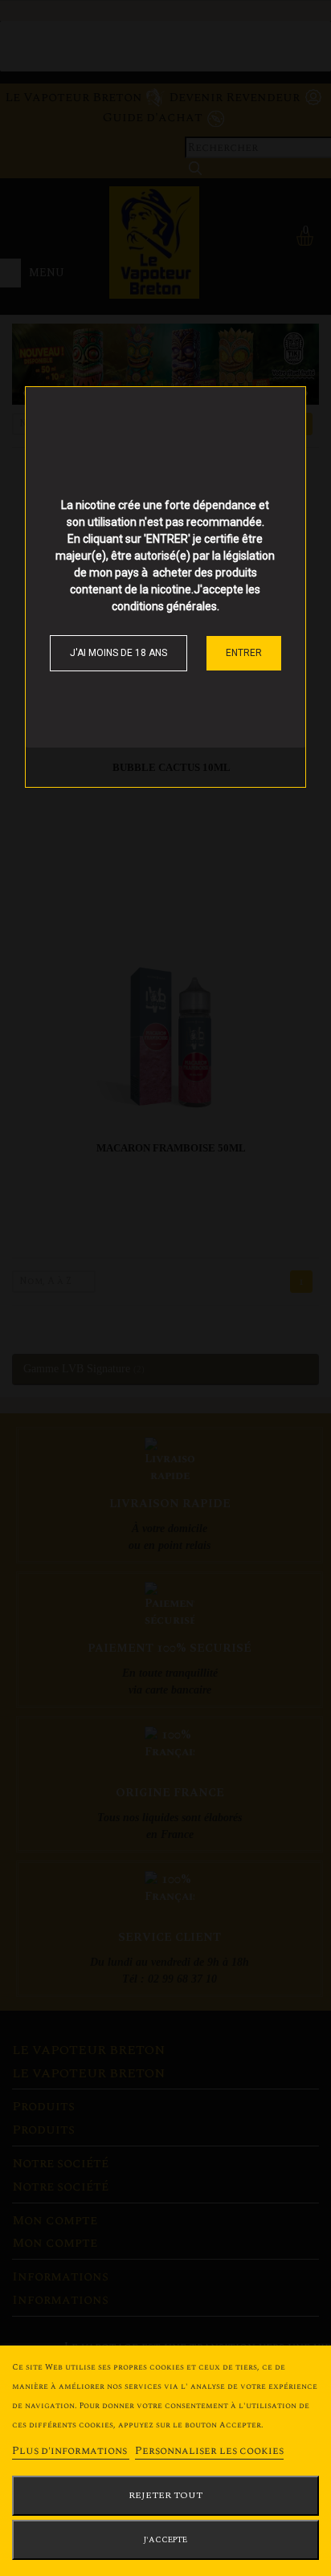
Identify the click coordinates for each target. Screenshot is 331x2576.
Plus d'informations (71, 2451)
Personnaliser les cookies (209, 2451)
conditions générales (164, 606)
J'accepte (165, 2540)
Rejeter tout (165, 2495)
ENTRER (244, 653)
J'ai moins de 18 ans (119, 653)
